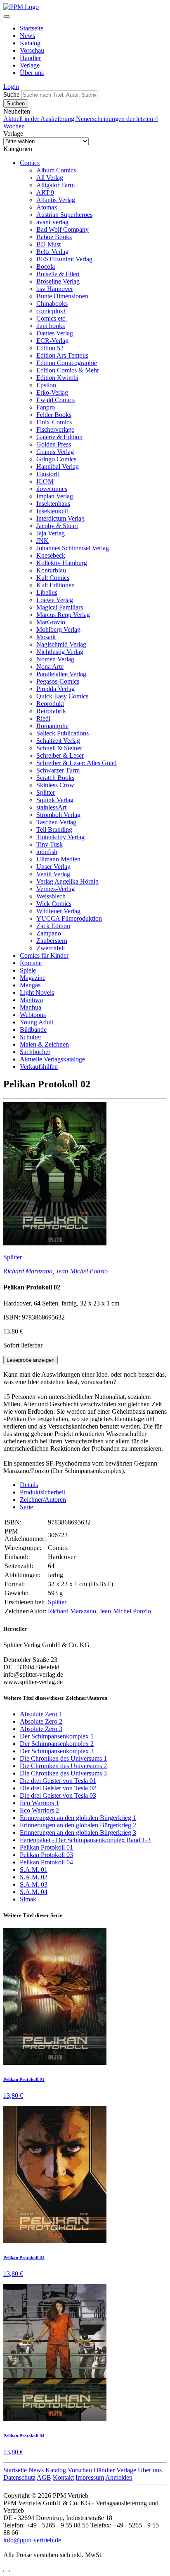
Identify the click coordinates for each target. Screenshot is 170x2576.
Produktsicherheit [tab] (42, 1492)
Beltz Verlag (52, 252)
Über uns (32, 73)
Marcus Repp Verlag (63, 615)
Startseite (32, 28)
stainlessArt (51, 807)
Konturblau (51, 570)
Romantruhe (52, 726)
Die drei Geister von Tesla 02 (58, 1788)
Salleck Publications (63, 733)
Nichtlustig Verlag (60, 652)
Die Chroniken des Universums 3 (63, 1773)
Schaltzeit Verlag (58, 741)
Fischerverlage (55, 429)
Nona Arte (50, 667)
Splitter (46, 792)
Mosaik (46, 637)
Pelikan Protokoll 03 (46, 1855)
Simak (28, 1899)
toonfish (47, 852)
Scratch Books (55, 778)
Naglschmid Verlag (61, 644)
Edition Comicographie (67, 363)
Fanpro (46, 407)
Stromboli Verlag (58, 815)
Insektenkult (52, 511)
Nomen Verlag (55, 659)
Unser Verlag (53, 867)
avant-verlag (52, 222)
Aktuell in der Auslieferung (40, 119)
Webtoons (33, 1015)
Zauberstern (52, 941)
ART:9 (45, 192)
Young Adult (37, 1022)
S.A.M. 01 (34, 1870)
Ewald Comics (55, 400)
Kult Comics (53, 578)
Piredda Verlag (55, 689)
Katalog (30, 43)
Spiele (28, 970)
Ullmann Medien (58, 859)
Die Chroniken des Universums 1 (63, 1758)
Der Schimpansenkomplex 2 (57, 1744)
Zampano (49, 933)
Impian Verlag (55, 496)
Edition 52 (50, 348)
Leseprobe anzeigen (31, 1360)
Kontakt (63, 2477)
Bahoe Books (54, 237)
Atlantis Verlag (56, 200)
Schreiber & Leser (60, 755)
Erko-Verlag (52, 392)
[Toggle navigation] (7, 16)
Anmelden (119, 2477)
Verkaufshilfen (39, 1067)
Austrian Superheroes (64, 215)
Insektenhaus (53, 504)
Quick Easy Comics (62, 696)
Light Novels (37, 992)
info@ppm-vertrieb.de (32, 2540)
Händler (30, 58)
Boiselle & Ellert (58, 274)
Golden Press (54, 444)
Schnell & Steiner (59, 748)
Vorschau (32, 50)
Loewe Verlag (55, 600)
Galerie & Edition (59, 437)
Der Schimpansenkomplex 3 (57, 1751)
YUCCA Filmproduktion (69, 918)
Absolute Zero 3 (41, 1729)
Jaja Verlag (51, 533)
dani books (51, 326)
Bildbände (33, 1030)
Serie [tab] (26, 1507)
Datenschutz (19, 2477)
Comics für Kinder (44, 955)
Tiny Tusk (50, 844)
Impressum (90, 2477)
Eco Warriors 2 (39, 1810)
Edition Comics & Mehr (68, 370)
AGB (44, 2477)
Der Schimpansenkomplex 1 (57, 1736)
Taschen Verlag (56, 822)
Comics (30, 163)
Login (11, 87)
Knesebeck (51, 555)
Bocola (46, 266)
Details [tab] (29, 1485)
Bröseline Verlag (58, 281)
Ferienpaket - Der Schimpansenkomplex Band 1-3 (85, 1840)
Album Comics (56, 170)
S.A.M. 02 (34, 1877)
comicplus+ (51, 311)
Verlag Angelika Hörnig (67, 881)
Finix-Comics (54, 422)
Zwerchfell (51, 948)
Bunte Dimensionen (62, 296)
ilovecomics (52, 489)
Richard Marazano (28, 1271)
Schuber (31, 1037)
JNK (42, 541)
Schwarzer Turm (58, 770)
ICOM (45, 481)
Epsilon (46, 385)
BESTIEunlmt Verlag (64, 259)
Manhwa (31, 1000)
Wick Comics (54, 904)
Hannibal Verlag (58, 467)
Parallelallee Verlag (61, 674)
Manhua (31, 1007)
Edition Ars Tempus (62, 355)
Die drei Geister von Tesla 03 (58, 1795)
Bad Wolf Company (63, 229)
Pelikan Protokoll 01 (46, 1847)
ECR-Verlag (52, 341)
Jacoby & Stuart (57, 526)
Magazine (33, 978)
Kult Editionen (55, 585)
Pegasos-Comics (58, 681)
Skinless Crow (55, 785)
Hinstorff (48, 474)
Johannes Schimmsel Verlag (73, 548)
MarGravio (51, 622)
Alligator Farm (55, 185)
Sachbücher (35, 1052)
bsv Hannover (55, 289)
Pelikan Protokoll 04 (46, 1862)
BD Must (48, 244)
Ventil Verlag (53, 874)
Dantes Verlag (55, 333)
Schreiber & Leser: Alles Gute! (77, 763)
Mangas (30, 985)
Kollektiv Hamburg (62, 563)
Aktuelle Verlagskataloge (52, 1059)
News (27, 36)
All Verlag (50, 178)
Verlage (30, 65)
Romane (31, 963)
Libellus (47, 592)
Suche (11, 94)
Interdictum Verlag (60, 518)
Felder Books (54, 415)
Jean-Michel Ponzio (82, 1271)
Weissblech (51, 896)
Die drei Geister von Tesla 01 (58, 1781)
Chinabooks (52, 304)
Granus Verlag (55, 452)
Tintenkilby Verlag (60, 837)
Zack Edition (53, 926)
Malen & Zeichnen (44, 1044)
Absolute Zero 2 (41, 1721)
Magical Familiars (60, 607)
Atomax (47, 207)
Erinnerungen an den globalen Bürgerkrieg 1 (78, 1818)
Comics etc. (52, 318)
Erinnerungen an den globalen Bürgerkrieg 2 (78, 1825)
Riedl (43, 718)
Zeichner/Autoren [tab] (43, 1500)
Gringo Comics (56, 459)
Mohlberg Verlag (58, 629)
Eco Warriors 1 (39, 1803)
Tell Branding (54, 830)
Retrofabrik (51, 711)
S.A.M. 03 (34, 1884)
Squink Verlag (55, 800)
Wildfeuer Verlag (58, 911)
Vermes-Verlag (55, 889)
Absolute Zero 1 (41, 1714)
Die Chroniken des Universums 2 (63, 1766)
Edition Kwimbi (57, 378)
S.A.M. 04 (34, 1892)
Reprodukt (50, 704)
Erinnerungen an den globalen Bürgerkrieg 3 (78, 1833)
